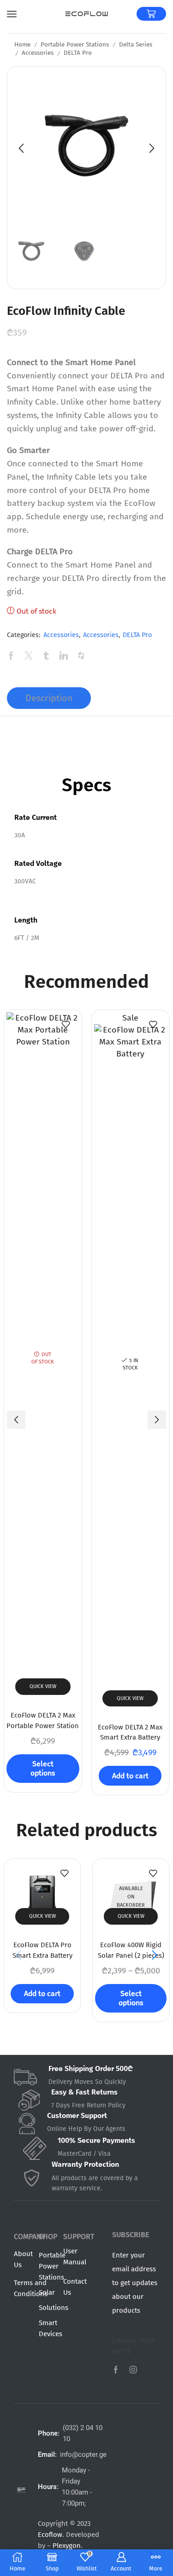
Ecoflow (50, 2535)
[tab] (49, 698)
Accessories (38, 53)
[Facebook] (116, 2370)
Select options (43, 1768)
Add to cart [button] (130, 1776)
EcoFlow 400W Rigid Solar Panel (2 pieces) (131, 1950)
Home (22, 44)
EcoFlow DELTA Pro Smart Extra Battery (42, 1950)
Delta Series (136, 44)
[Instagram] (133, 2370)
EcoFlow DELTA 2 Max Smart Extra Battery (130, 1732)
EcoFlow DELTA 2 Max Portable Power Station (43, 1720)
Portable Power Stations (75, 44)
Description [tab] (49, 698)
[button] (21, 148)
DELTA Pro (78, 53)
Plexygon (67, 2546)
